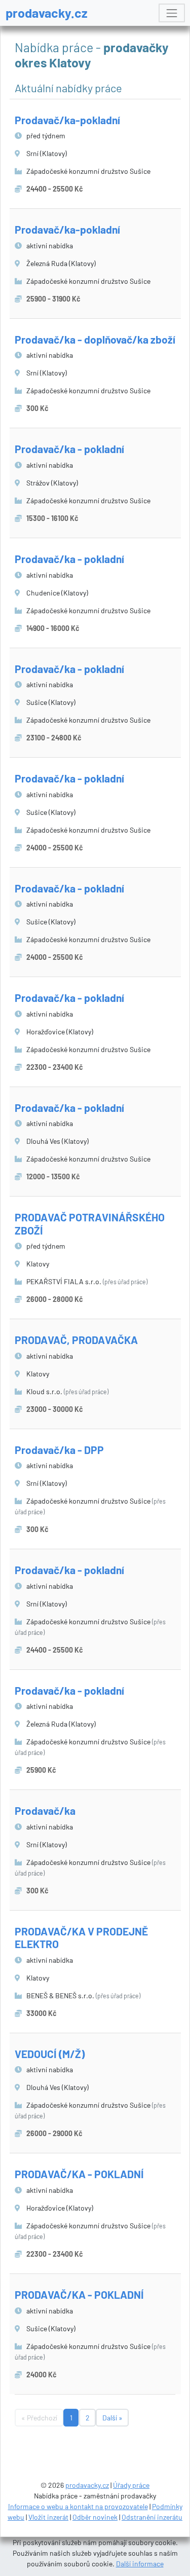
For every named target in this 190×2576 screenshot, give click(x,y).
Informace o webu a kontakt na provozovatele (78, 2506)
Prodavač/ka (45, 1810)
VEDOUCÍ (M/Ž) (50, 2054)
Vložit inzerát (48, 2517)
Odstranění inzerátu (152, 2517)
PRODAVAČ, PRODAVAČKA (76, 1340)
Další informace (140, 2564)
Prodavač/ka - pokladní (69, 449)
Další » (112, 2418)
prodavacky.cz (47, 13)
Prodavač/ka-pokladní (67, 120)
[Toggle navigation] (172, 13)
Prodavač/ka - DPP (59, 1450)
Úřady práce (131, 2485)
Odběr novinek (95, 2517)
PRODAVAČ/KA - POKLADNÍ (79, 2174)
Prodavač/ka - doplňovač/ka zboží (95, 339)
